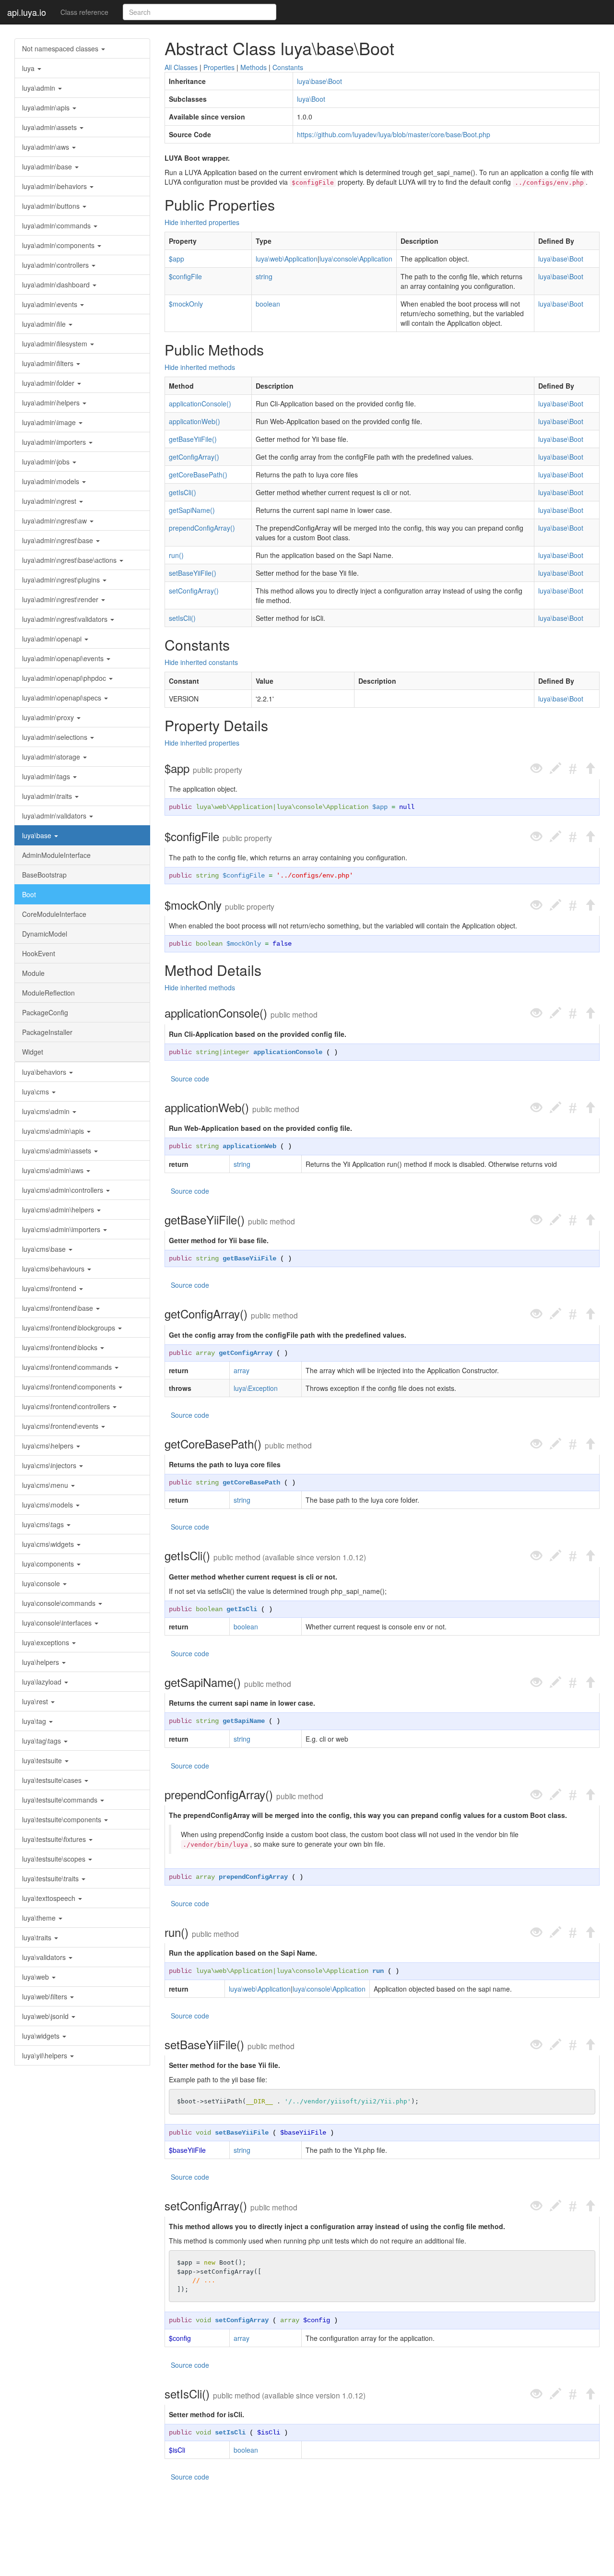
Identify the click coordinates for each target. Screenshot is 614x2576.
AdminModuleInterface (56, 855)
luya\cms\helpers (49, 1446)
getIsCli (242, 1609)
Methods (254, 67)
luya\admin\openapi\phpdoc (65, 678)
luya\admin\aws (47, 147)
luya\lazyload (43, 1682)
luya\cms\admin (47, 1111)
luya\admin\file (45, 324)
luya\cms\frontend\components (70, 1387)
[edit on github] (555, 768)
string (264, 276)
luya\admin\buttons (52, 206)
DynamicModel (45, 934)
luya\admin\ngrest (50, 501)
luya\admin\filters (49, 363)
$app (177, 259)
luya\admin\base (48, 166)
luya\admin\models (52, 481)
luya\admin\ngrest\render (61, 599)
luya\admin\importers (55, 442)
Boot (29, 894)
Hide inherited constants (201, 662)
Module (33, 973)
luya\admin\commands (57, 226)
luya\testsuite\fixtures (55, 1839)
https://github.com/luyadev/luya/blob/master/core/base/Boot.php (394, 134)
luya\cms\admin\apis (54, 1131)
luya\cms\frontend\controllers (67, 1406)
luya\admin (40, 88)
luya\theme (40, 1918)
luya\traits (38, 1937)
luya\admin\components (59, 245)
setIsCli (230, 2433)
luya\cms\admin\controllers (64, 1190)
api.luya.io (27, 12)
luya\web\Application (287, 259)
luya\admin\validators (55, 816)
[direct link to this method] (573, 768)
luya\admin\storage (52, 757)
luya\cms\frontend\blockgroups (70, 1328)
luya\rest (36, 1701)
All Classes (181, 67)
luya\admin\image (50, 422)
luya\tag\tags (42, 1741)
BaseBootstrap (44, 875)
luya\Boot (311, 99)
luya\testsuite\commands (61, 1800)
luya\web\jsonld (46, 2016)
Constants (288, 67)
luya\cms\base (45, 1249)
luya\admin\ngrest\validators (66, 619)
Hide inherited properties (202, 222)
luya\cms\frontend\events (61, 1426)
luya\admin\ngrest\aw (55, 521)
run (378, 1971)
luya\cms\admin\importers (62, 1229)
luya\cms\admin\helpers (59, 1210)
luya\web (36, 1977)
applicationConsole (288, 1052)
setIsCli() (182, 618)
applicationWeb (249, 1146)
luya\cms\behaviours (54, 1269)
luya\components (49, 1564)
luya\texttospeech (50, 1898)
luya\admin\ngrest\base (59, 540)
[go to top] (590, 768)
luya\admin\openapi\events (64, 658)
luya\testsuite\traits (51, 1878)
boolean (268, 304)
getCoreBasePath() (198, 475)
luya (29, 68)
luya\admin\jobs (47, 462)
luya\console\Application (356, 259)
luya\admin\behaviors (55, 186)
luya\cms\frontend (50, 1288)
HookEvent (39, 953)
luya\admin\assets (50, 127)
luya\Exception (256, 1388)
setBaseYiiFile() (193, 573)
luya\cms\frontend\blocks (61, 1347)
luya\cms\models (48, 1505)
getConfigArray (246, 1353)
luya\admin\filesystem (56, 344)
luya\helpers (41, 1662)
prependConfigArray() (202, 528)
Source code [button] (190, 1079)
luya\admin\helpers (52, 403)
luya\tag (35, 1721)
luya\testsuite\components (63, 1819)
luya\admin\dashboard (57, 285)
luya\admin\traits (48, 796)
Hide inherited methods (200, 367)
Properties (219, 67)
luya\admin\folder (49, 383)
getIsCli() (183, 492)
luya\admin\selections (56, 737)
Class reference (84, 12)
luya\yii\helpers (46, 2055)
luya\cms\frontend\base (59, 1308)
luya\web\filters (46, 1996)
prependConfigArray (253, 1877)
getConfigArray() (194, 457)
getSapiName (244, 1721)
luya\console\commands (60, 1603)
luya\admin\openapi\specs (63, 698)
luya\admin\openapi (53, 639)
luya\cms (36, 1092)
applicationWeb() (195, 421)
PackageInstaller (47, 1032)
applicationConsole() (200, 404)
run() (176, 555)
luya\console (42, 1583)
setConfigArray (242, 2320)
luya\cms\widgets (49, 1544)
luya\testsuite (43, 1760)
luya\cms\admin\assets (58, 1151)
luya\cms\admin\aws (54, 1170)
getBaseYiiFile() (193, 439)
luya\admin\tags (47, 776)
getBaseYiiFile (249, 1258)
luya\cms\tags (44, 1524)
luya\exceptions (47, 1642)
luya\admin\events (51, 304)
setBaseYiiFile (242, 2133)
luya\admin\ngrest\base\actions (70, 560)
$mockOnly (186, 304)
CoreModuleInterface (54, 914)
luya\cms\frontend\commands (68, 1367)
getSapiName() (192, 510)
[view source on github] (536, 768)
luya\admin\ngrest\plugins (62, 580)
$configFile (185, 276)
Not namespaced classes (61, 48)
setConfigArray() (194, 591)
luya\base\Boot (319, 81)
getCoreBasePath (251, 1483)
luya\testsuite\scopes (55, 1859)
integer (236, 1052)
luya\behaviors (45, 1072)
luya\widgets (42, 2036)
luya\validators (45, 1957)
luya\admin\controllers (56, 265)
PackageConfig (45, 1012)
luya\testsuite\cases (53, 1780)
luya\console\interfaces (58, 1623)
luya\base (38, 835)
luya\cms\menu (46, 1485)
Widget (33, 1052)
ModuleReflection (48, 993)
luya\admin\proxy (49, 717)
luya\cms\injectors (50, 1465)
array (205, 1353)
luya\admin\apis (47, 107)
